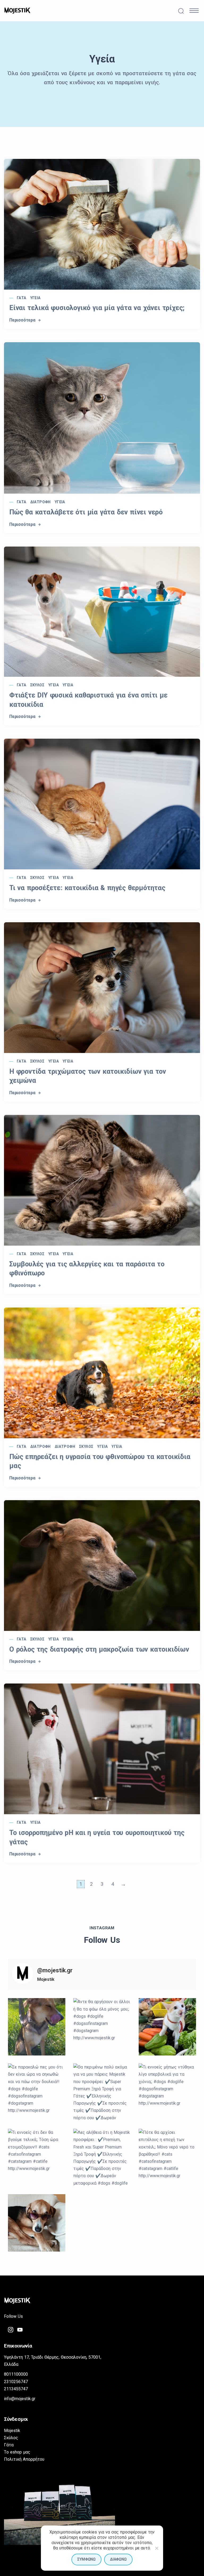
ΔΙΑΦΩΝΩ (118, 2559)
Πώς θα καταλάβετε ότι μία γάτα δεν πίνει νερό (86, 512)
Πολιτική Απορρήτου (24, 2459)
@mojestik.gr (55, 1970)
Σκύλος (37, 685)
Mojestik (12, 2431)
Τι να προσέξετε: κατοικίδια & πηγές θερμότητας (87, 888)
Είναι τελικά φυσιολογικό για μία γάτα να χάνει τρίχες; (97, 308)
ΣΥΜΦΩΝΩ (86, 2559)
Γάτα (22, 298)
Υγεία (35, 298)
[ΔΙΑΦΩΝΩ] (156, 2548)
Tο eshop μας (17, 2452)
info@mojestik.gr (20, 2399)
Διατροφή (41, 502)
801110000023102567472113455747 (16, 2381)
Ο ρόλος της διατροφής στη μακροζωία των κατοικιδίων (99, 1649)
